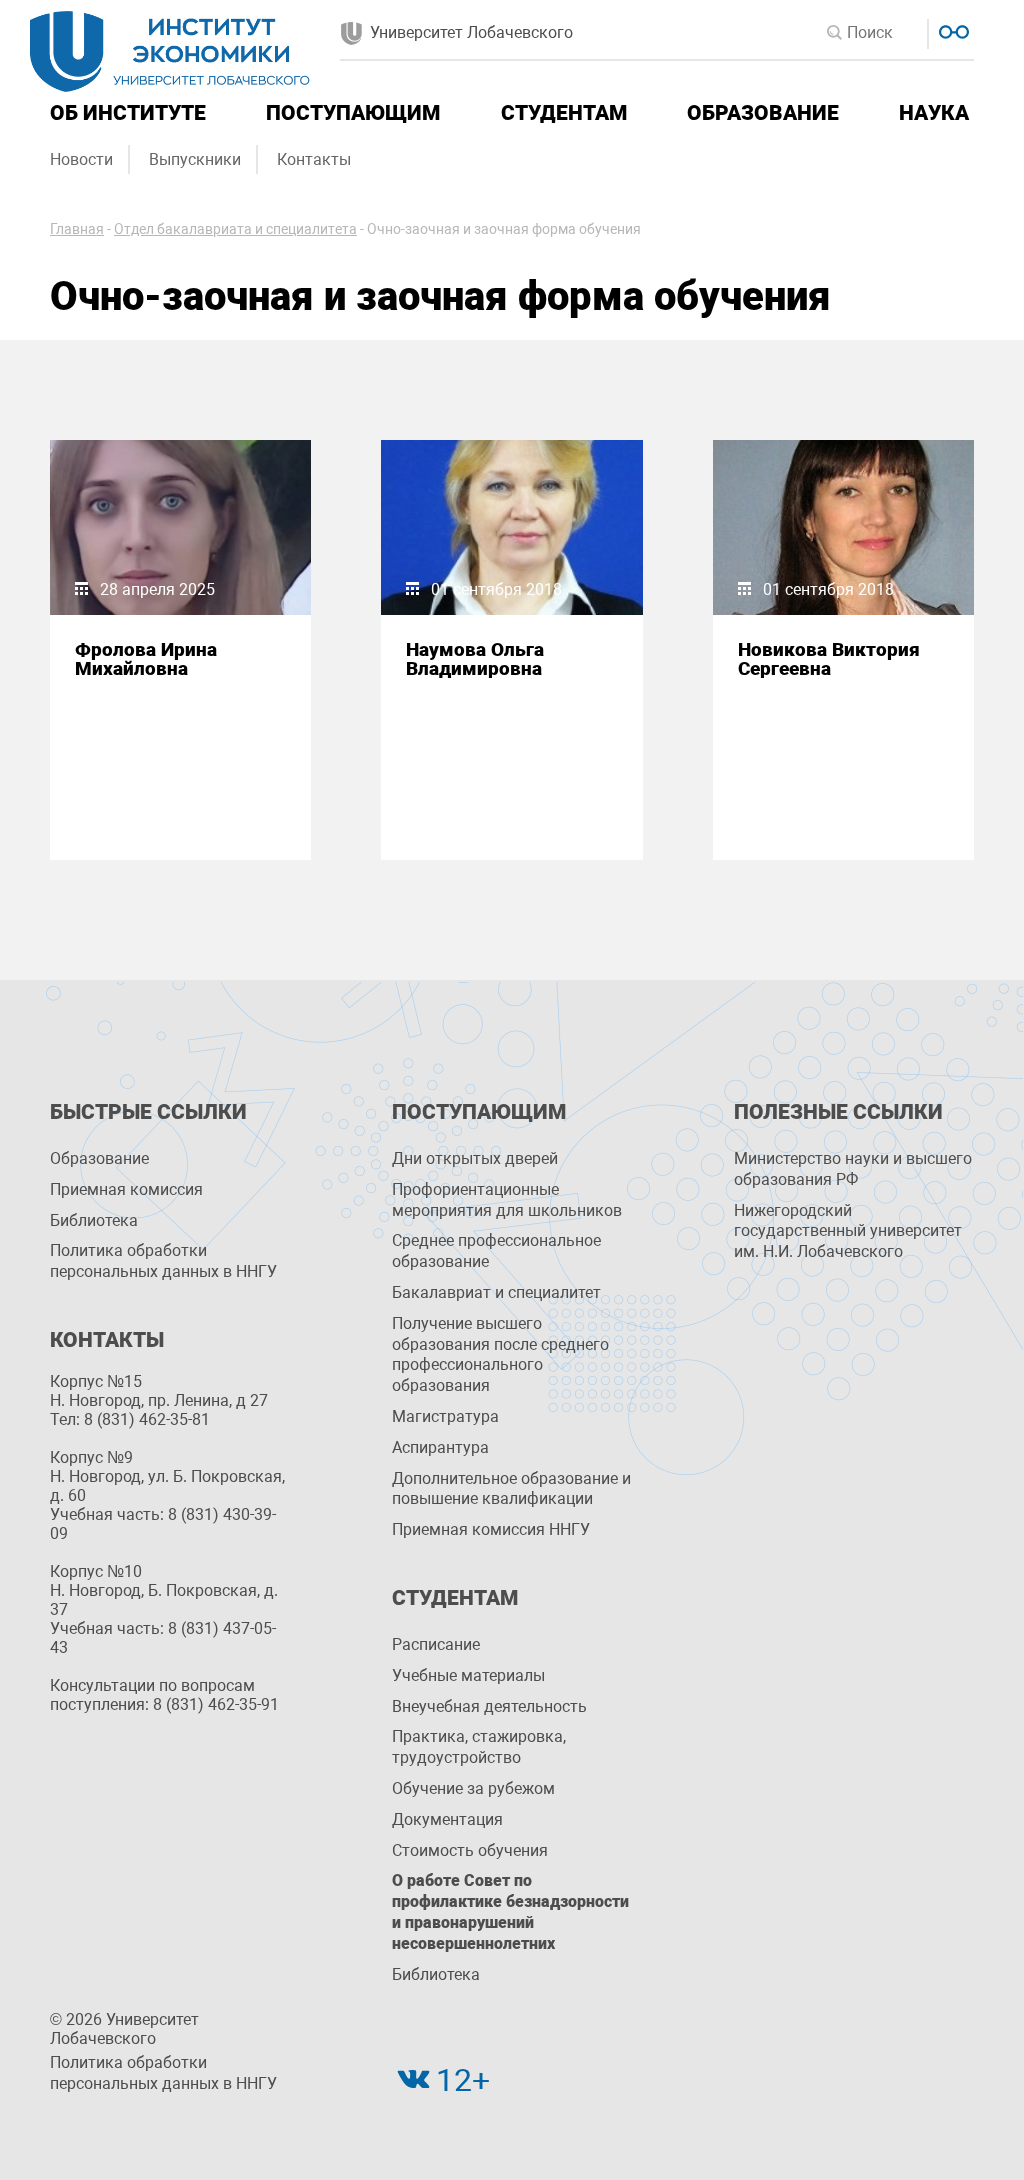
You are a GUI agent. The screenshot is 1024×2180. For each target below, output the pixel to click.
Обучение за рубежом (473, 1788)
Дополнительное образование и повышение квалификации (511, 1489)
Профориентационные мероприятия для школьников (507, 1200)
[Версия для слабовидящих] (951, 29)
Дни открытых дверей (475, 1158)
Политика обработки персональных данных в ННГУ (163, 1261)
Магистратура (445, 1416)
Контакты (314, 159)
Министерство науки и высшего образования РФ (853, 1169)
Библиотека (94, 1220)
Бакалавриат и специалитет (496, 1292)
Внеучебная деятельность (489, 1706)
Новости (81, 159)
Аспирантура (440, 1447)
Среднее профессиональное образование (496, 1251)
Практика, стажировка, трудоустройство (479, 1747)
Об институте (128, 113)
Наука (934, 113)
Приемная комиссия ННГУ (491, 1529)
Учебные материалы (468, 1675)
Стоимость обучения (470, 1850)
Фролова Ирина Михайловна (146, 659)
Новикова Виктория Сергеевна (829, 659)
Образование (763, 113)
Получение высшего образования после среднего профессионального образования (500, 1354)
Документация (447, 1819)
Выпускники (195, 159)
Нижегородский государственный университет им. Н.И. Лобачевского (848, 1231)
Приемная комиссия (126, 1189)
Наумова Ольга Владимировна (475, 659)
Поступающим (353, 113)
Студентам (564, 113)
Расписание (436, 1644)
